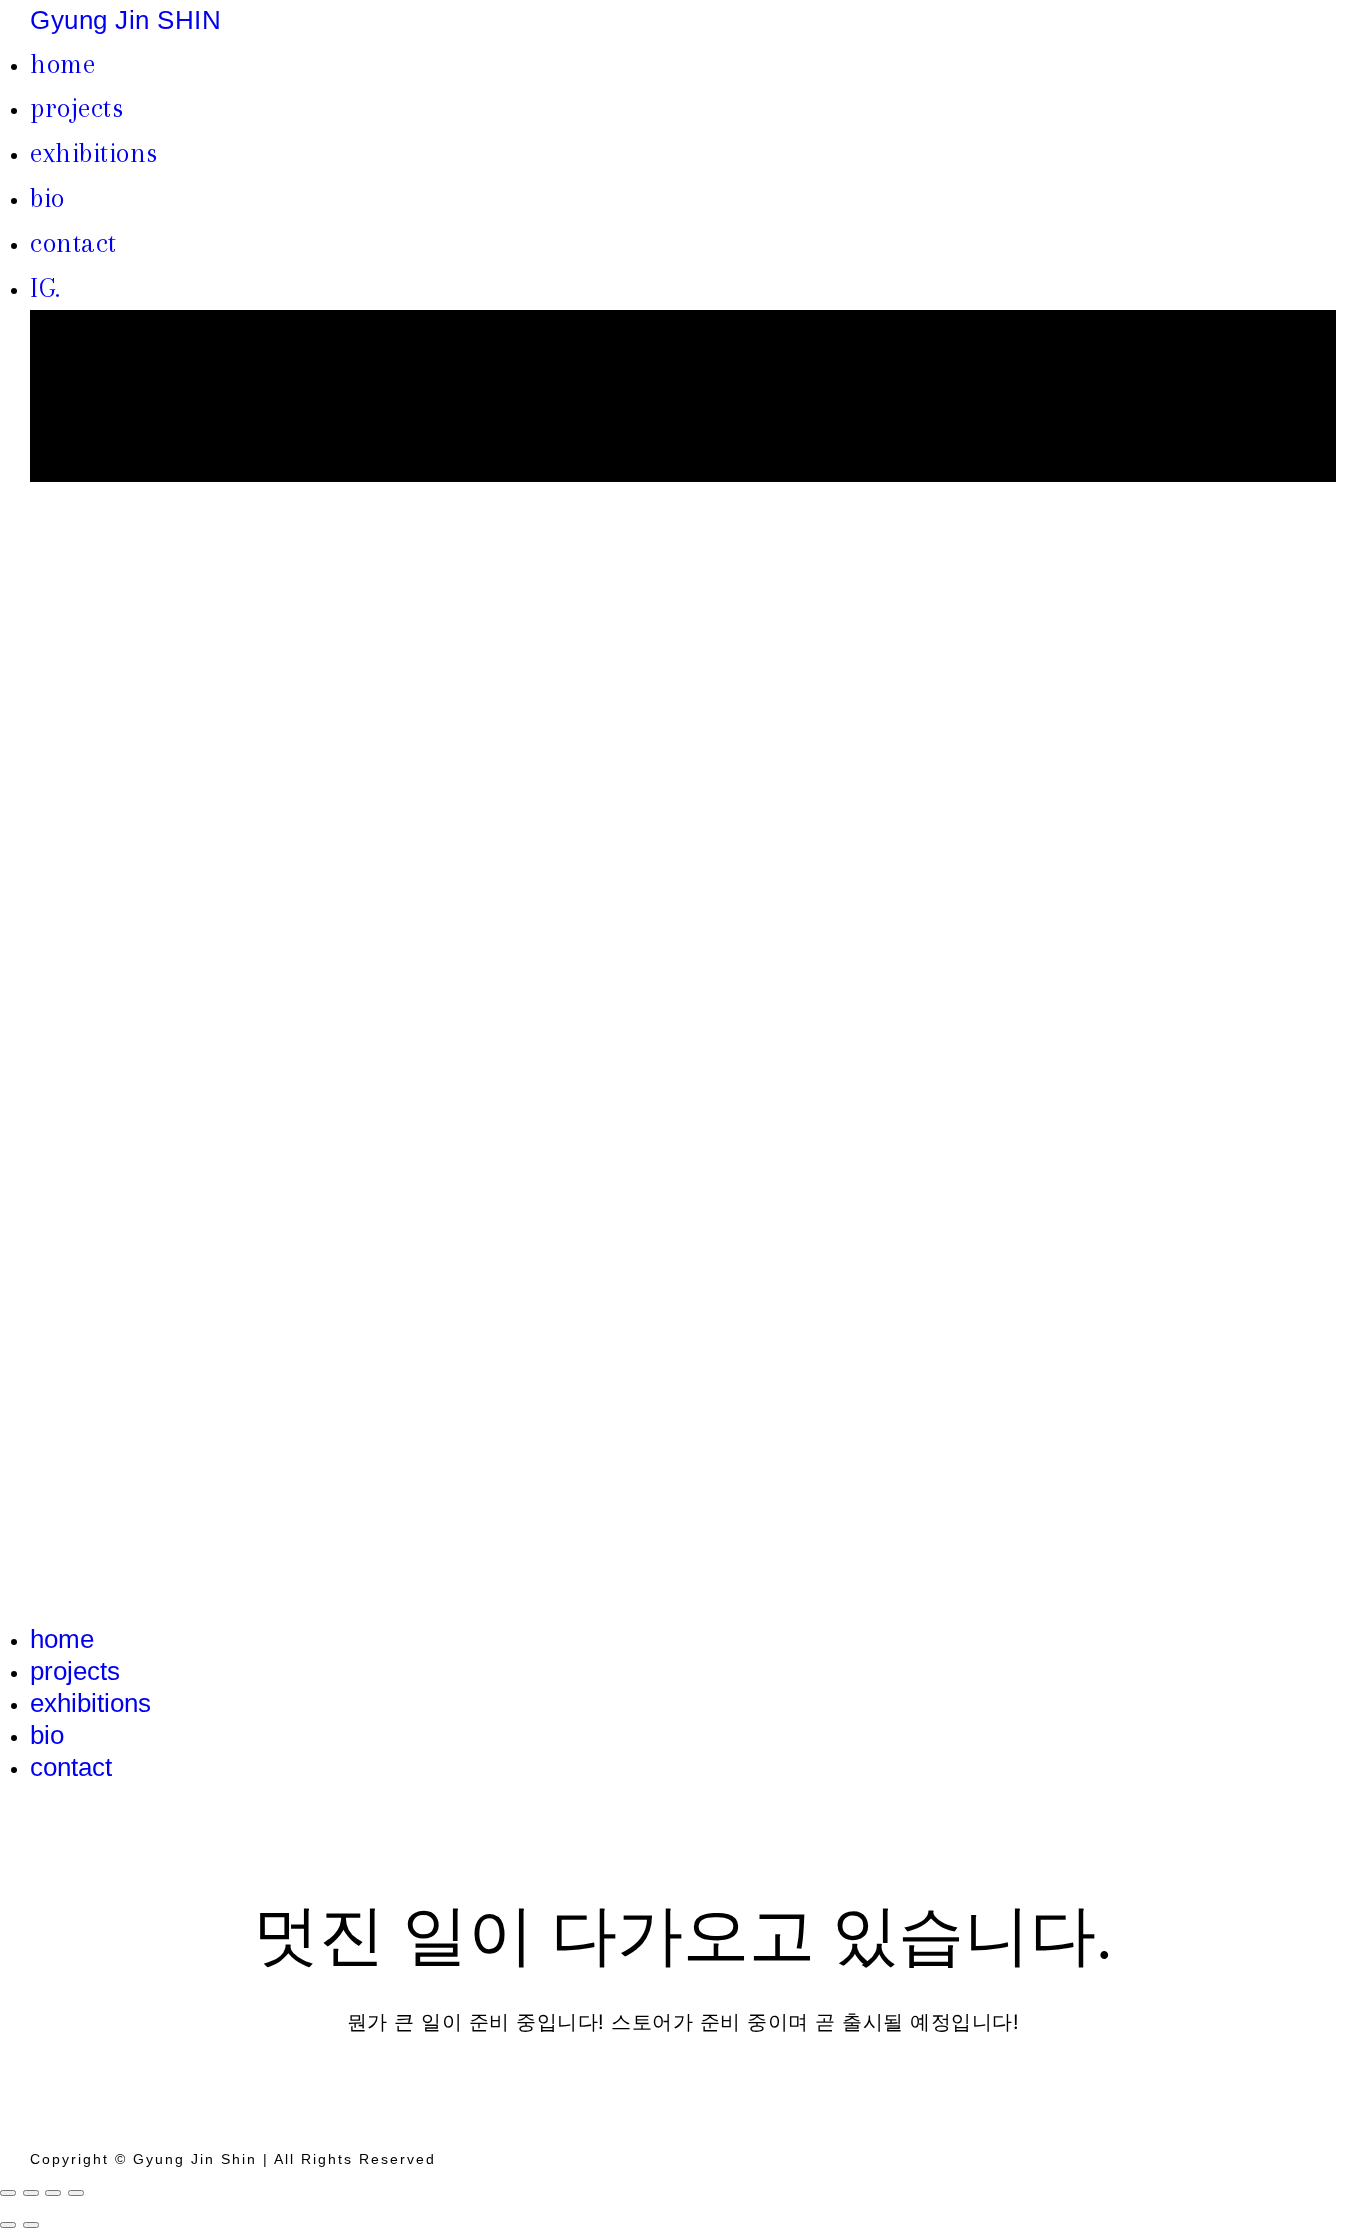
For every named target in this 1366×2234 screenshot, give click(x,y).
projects (76, 108)
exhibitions (94, 153)
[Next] (31, 2225)
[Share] (31, 2193)
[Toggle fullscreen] (53, 2193)
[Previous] (8, 2225)
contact (73, 243)
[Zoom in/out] (76, 2193)
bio (47, 198)
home (62, 64)
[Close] (8, 2193)
